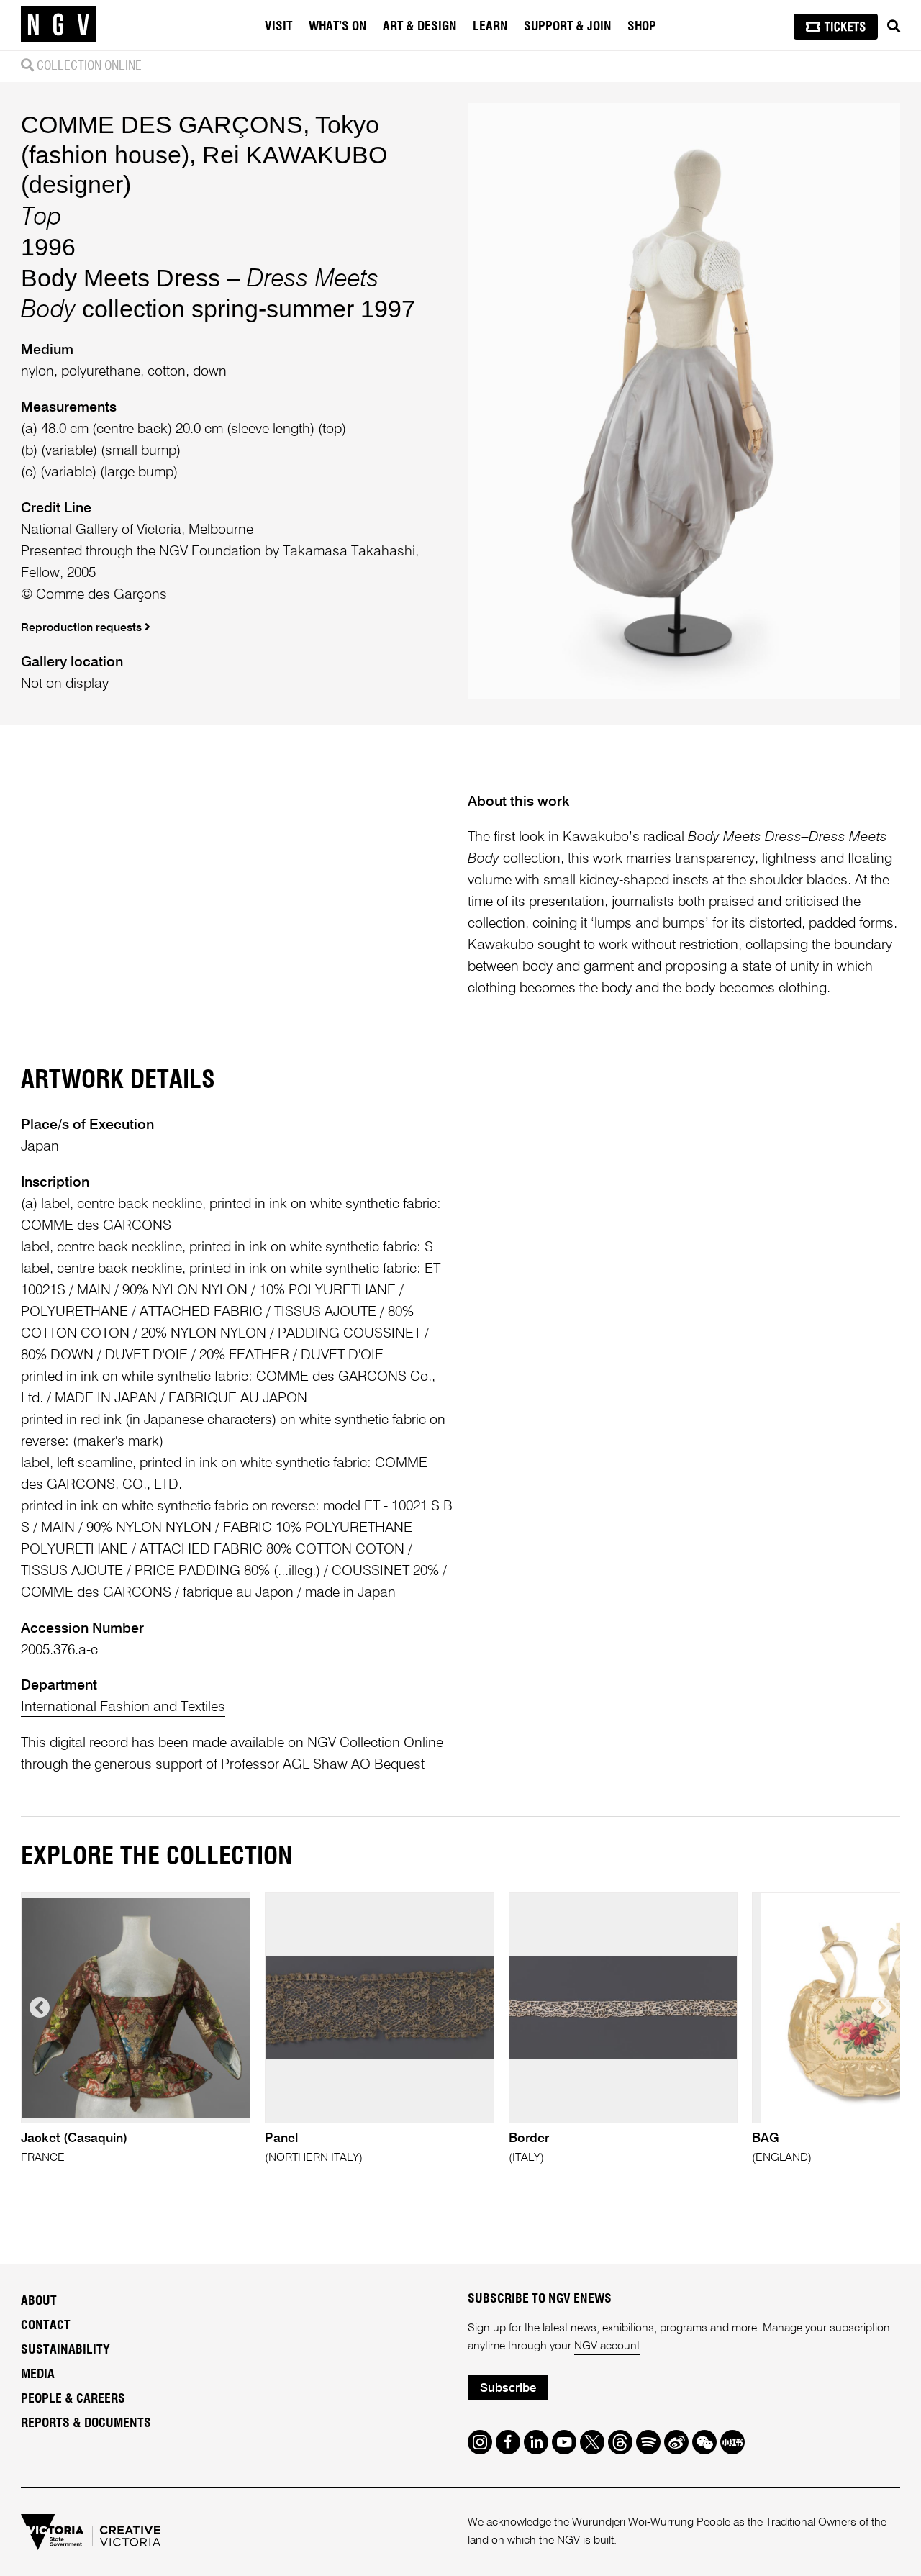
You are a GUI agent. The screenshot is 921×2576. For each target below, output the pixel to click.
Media (38, 2375)
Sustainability (65, 2350)
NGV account (607, 2346)
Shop (642, 27)
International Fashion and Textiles (123, 1707)
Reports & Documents (86, 2423)
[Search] (894, 27)
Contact (46, 2326)
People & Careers (73, 2399)
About (39, 2301)
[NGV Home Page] (58, 25)
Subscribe (508, 2389)
